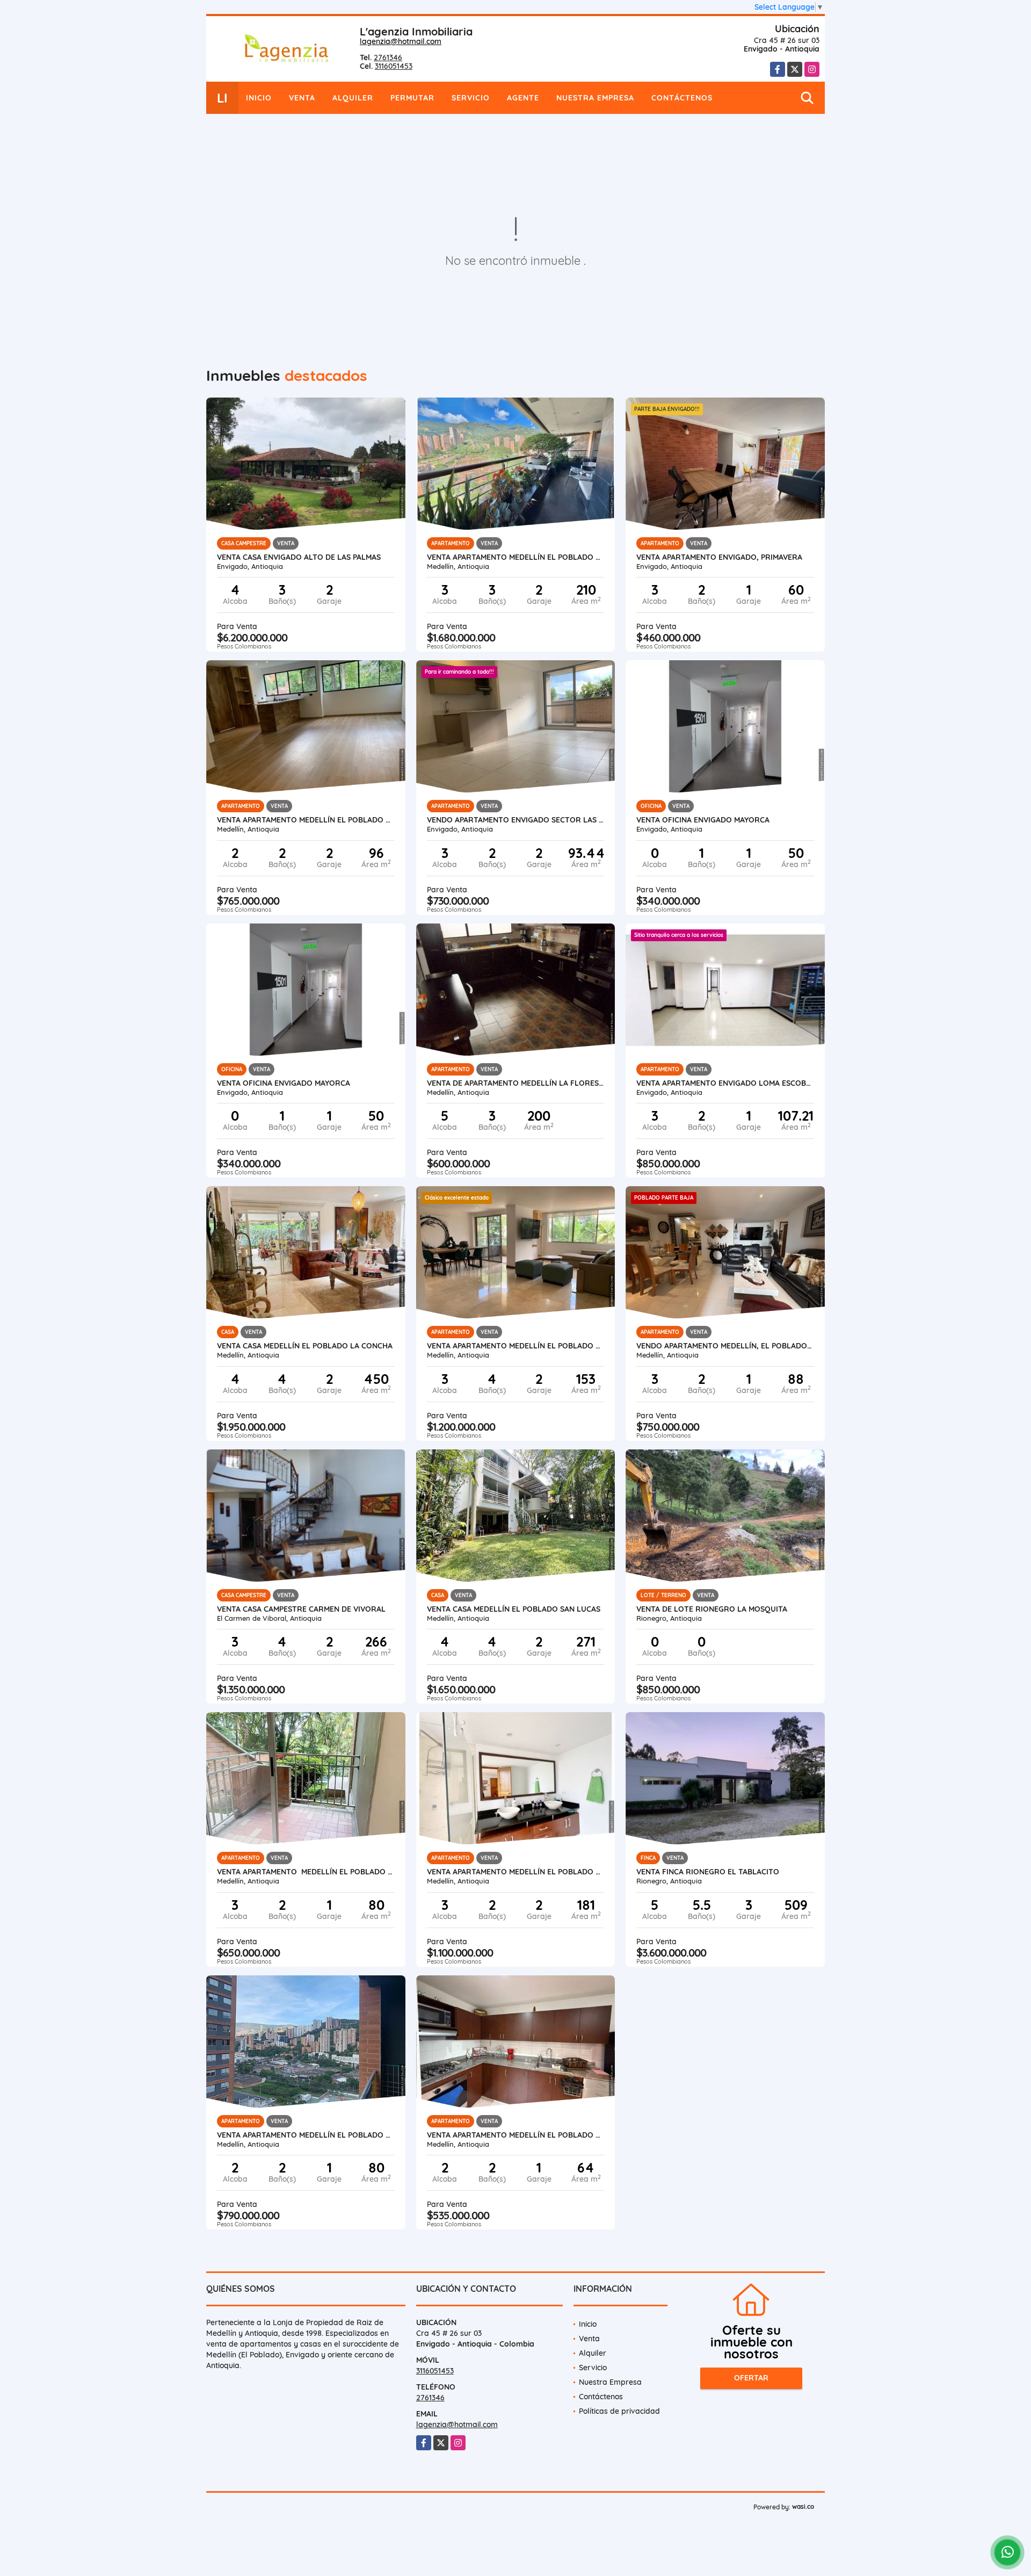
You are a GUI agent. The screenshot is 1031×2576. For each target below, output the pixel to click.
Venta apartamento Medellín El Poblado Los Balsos (516, 1346)
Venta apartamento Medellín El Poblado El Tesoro (516, 557)
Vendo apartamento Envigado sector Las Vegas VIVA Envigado (516, 820)
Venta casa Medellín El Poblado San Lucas (514, 1609)
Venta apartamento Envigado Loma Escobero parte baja (725, 1083)
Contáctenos (682, 98)
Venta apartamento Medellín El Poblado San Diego (516, 2135)
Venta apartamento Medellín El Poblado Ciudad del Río (306, 2135)
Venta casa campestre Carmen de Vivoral (301, 1609)
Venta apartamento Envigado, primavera (719, 557)
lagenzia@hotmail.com (401, 41)
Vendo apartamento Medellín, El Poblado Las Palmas (725, 1346)
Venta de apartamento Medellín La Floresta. (516, 1083)
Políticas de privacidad (619, 2411)
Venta (302, 98)
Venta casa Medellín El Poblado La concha (305, 1346)
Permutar (412, 98)
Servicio (471, 98)
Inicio (259, 98)
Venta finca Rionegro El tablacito (708, 1872)
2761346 (388, 57)
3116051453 (394, 66)
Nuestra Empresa (595, 98)
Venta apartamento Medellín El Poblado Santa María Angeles (306, 1872)
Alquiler (353, 98)
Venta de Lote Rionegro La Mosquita (712, 1609)
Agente (523, 98)
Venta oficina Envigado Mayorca (703, 820)
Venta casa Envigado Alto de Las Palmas (299, 557)
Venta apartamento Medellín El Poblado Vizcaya (516, 1872)
